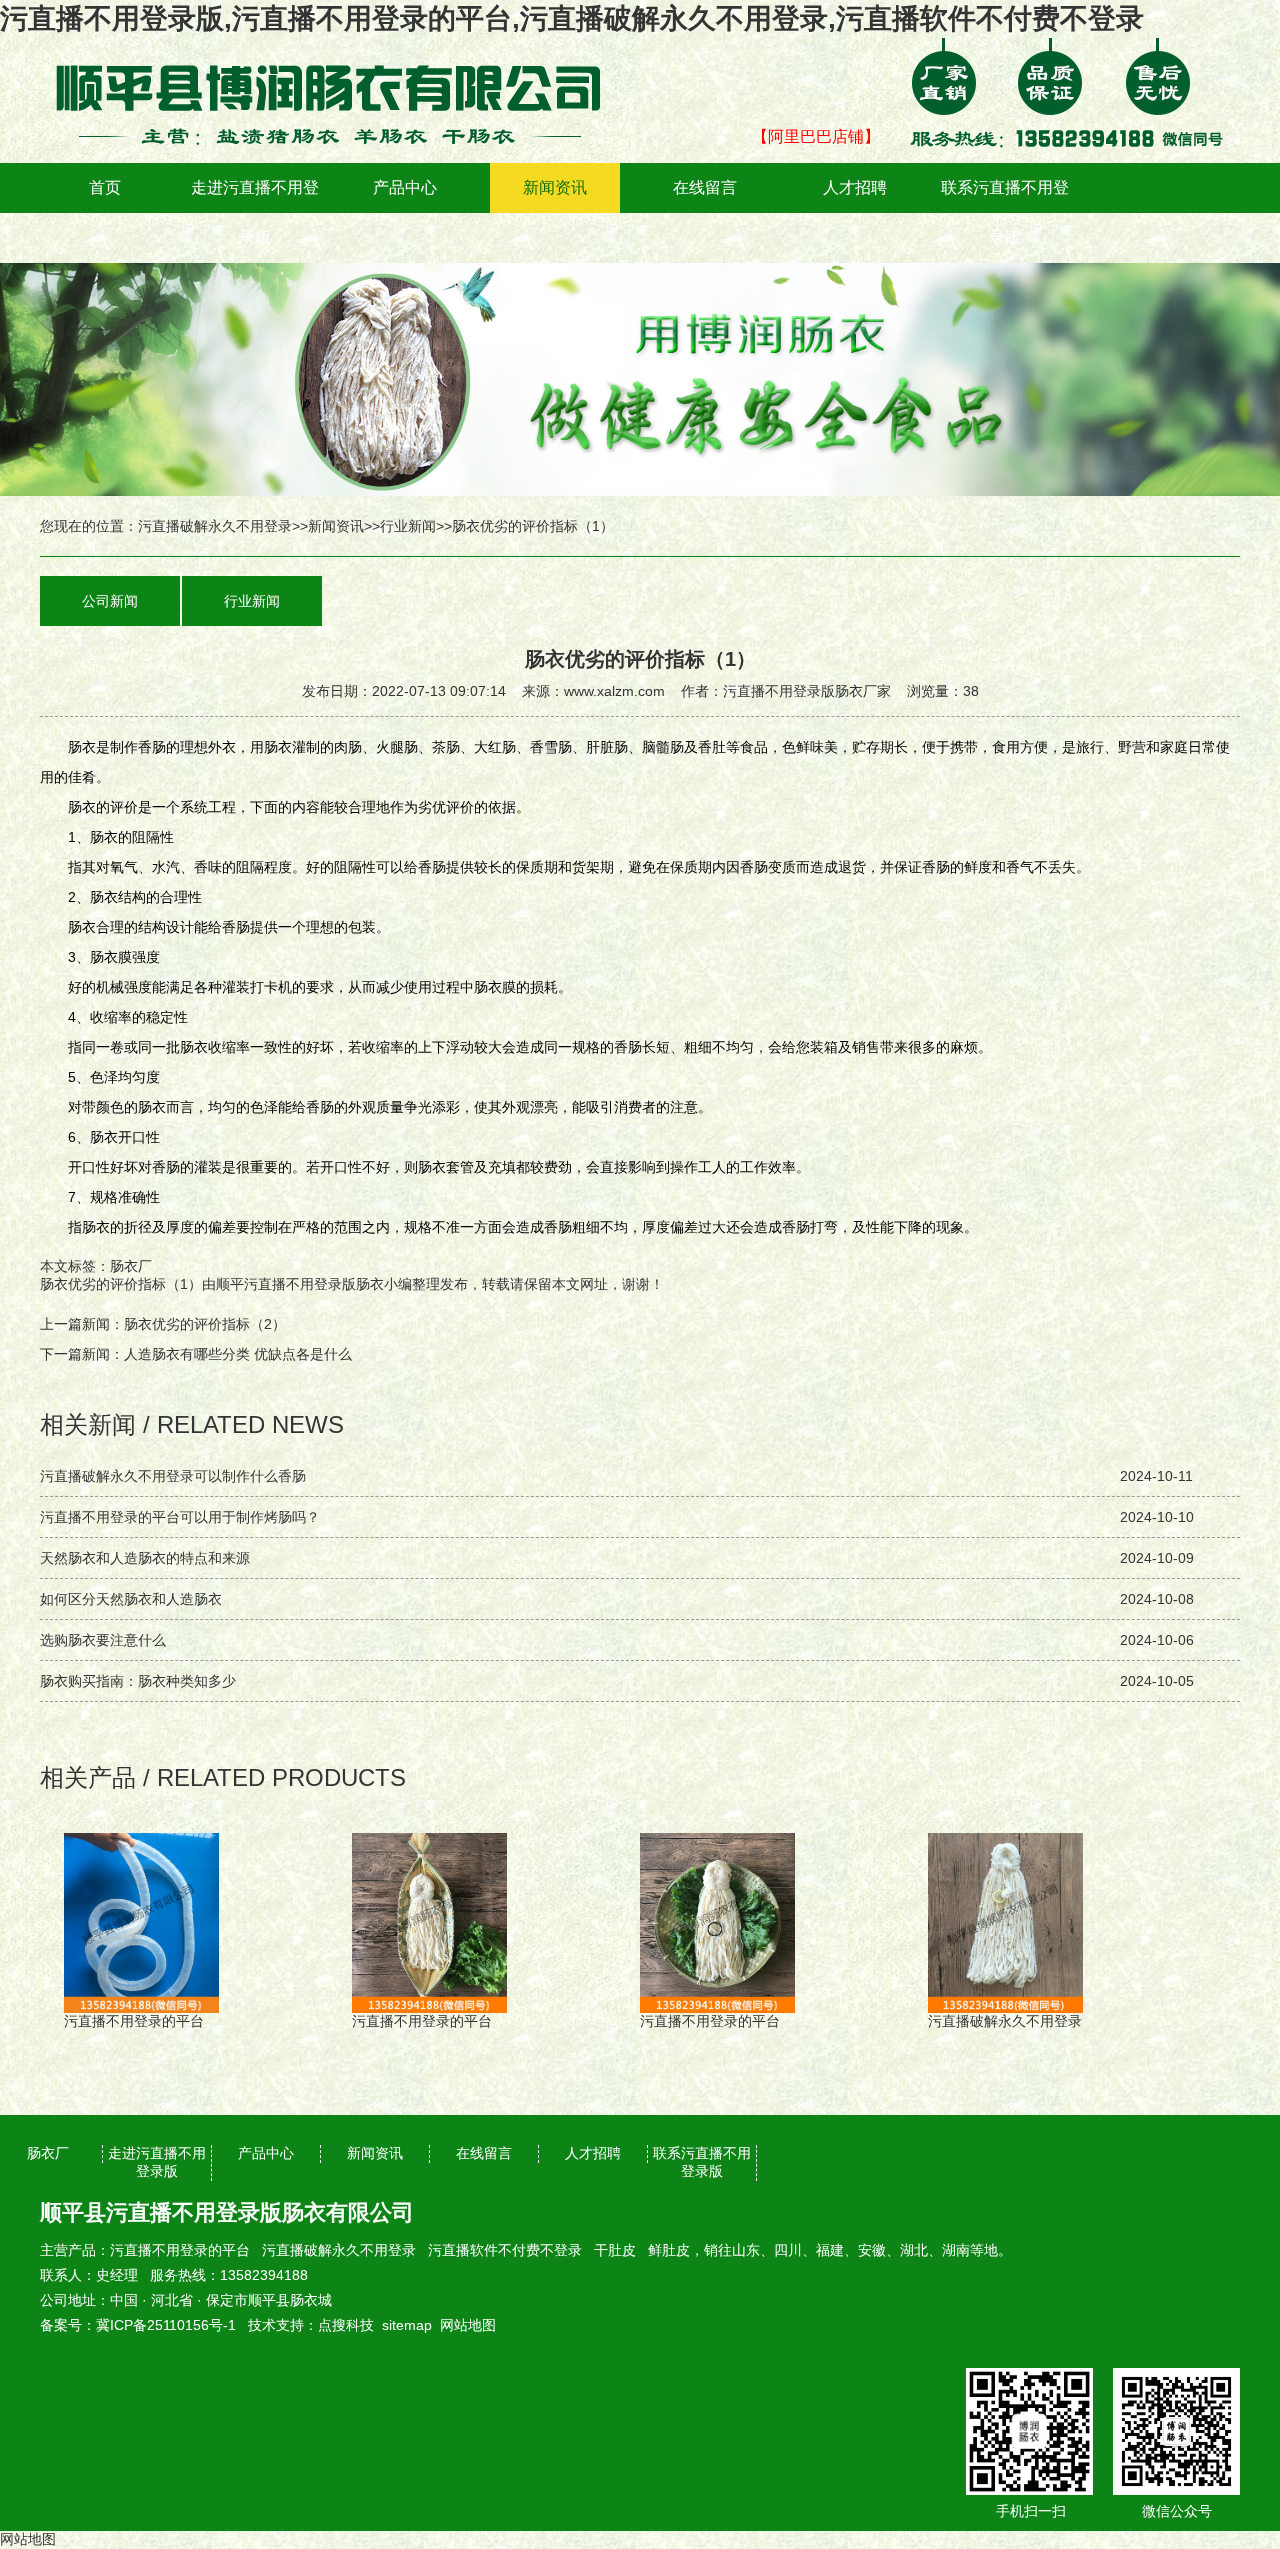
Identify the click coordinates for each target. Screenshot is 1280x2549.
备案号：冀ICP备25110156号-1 (138, 2325)
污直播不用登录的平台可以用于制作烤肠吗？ (180, 1517)
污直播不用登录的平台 (180, 2250)
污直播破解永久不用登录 (215, 526)
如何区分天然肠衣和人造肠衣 (131, 1599)
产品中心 (405, 187)
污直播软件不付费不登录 (505, 2250)
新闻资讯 (555, 187)
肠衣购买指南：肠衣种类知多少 (138, 1681)
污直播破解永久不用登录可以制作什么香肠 (173, 1476)
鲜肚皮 (669, 2250)
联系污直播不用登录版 (1005, 212)
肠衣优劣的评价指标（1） (121, 1284)
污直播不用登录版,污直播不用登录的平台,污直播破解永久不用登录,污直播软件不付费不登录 (572, 18)
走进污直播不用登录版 (255, 212)
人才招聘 (855, 187)
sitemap (407, 2325)
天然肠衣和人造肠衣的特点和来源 (145, 1558)
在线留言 (705, 187)
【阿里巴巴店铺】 (816, 136)
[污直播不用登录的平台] (340, 52)
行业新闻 (408, 526)
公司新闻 (110, 601)
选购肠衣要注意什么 (103, 1640)
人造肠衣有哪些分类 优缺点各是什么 (238, 1354)
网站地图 (468, 2325)
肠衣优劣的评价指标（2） (205, 1324)
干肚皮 (615, 2250)
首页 (105, 187)
